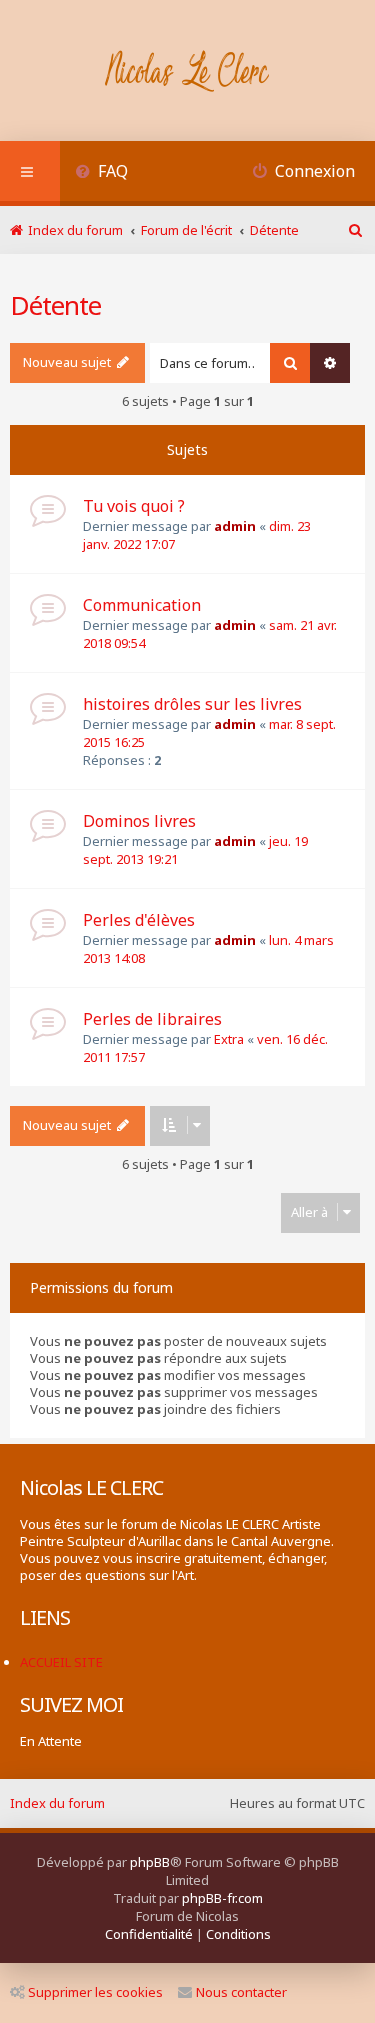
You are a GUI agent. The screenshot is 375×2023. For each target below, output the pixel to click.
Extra (229, 1039)
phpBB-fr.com (222, 1898)
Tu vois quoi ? (134, 506)
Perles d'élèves (139, 920)
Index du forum (57, 1803)
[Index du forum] (187, 73)
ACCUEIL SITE (61, 1662)
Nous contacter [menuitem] (241, 1992)
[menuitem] (101, 173)
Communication (142, 605)
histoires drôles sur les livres (192, 704)
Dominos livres (139, 821)
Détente (55, 305)
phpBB (150, 1862)
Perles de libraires (152, 1019)
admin (235, 526)
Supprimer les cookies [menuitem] (95, 1992)
